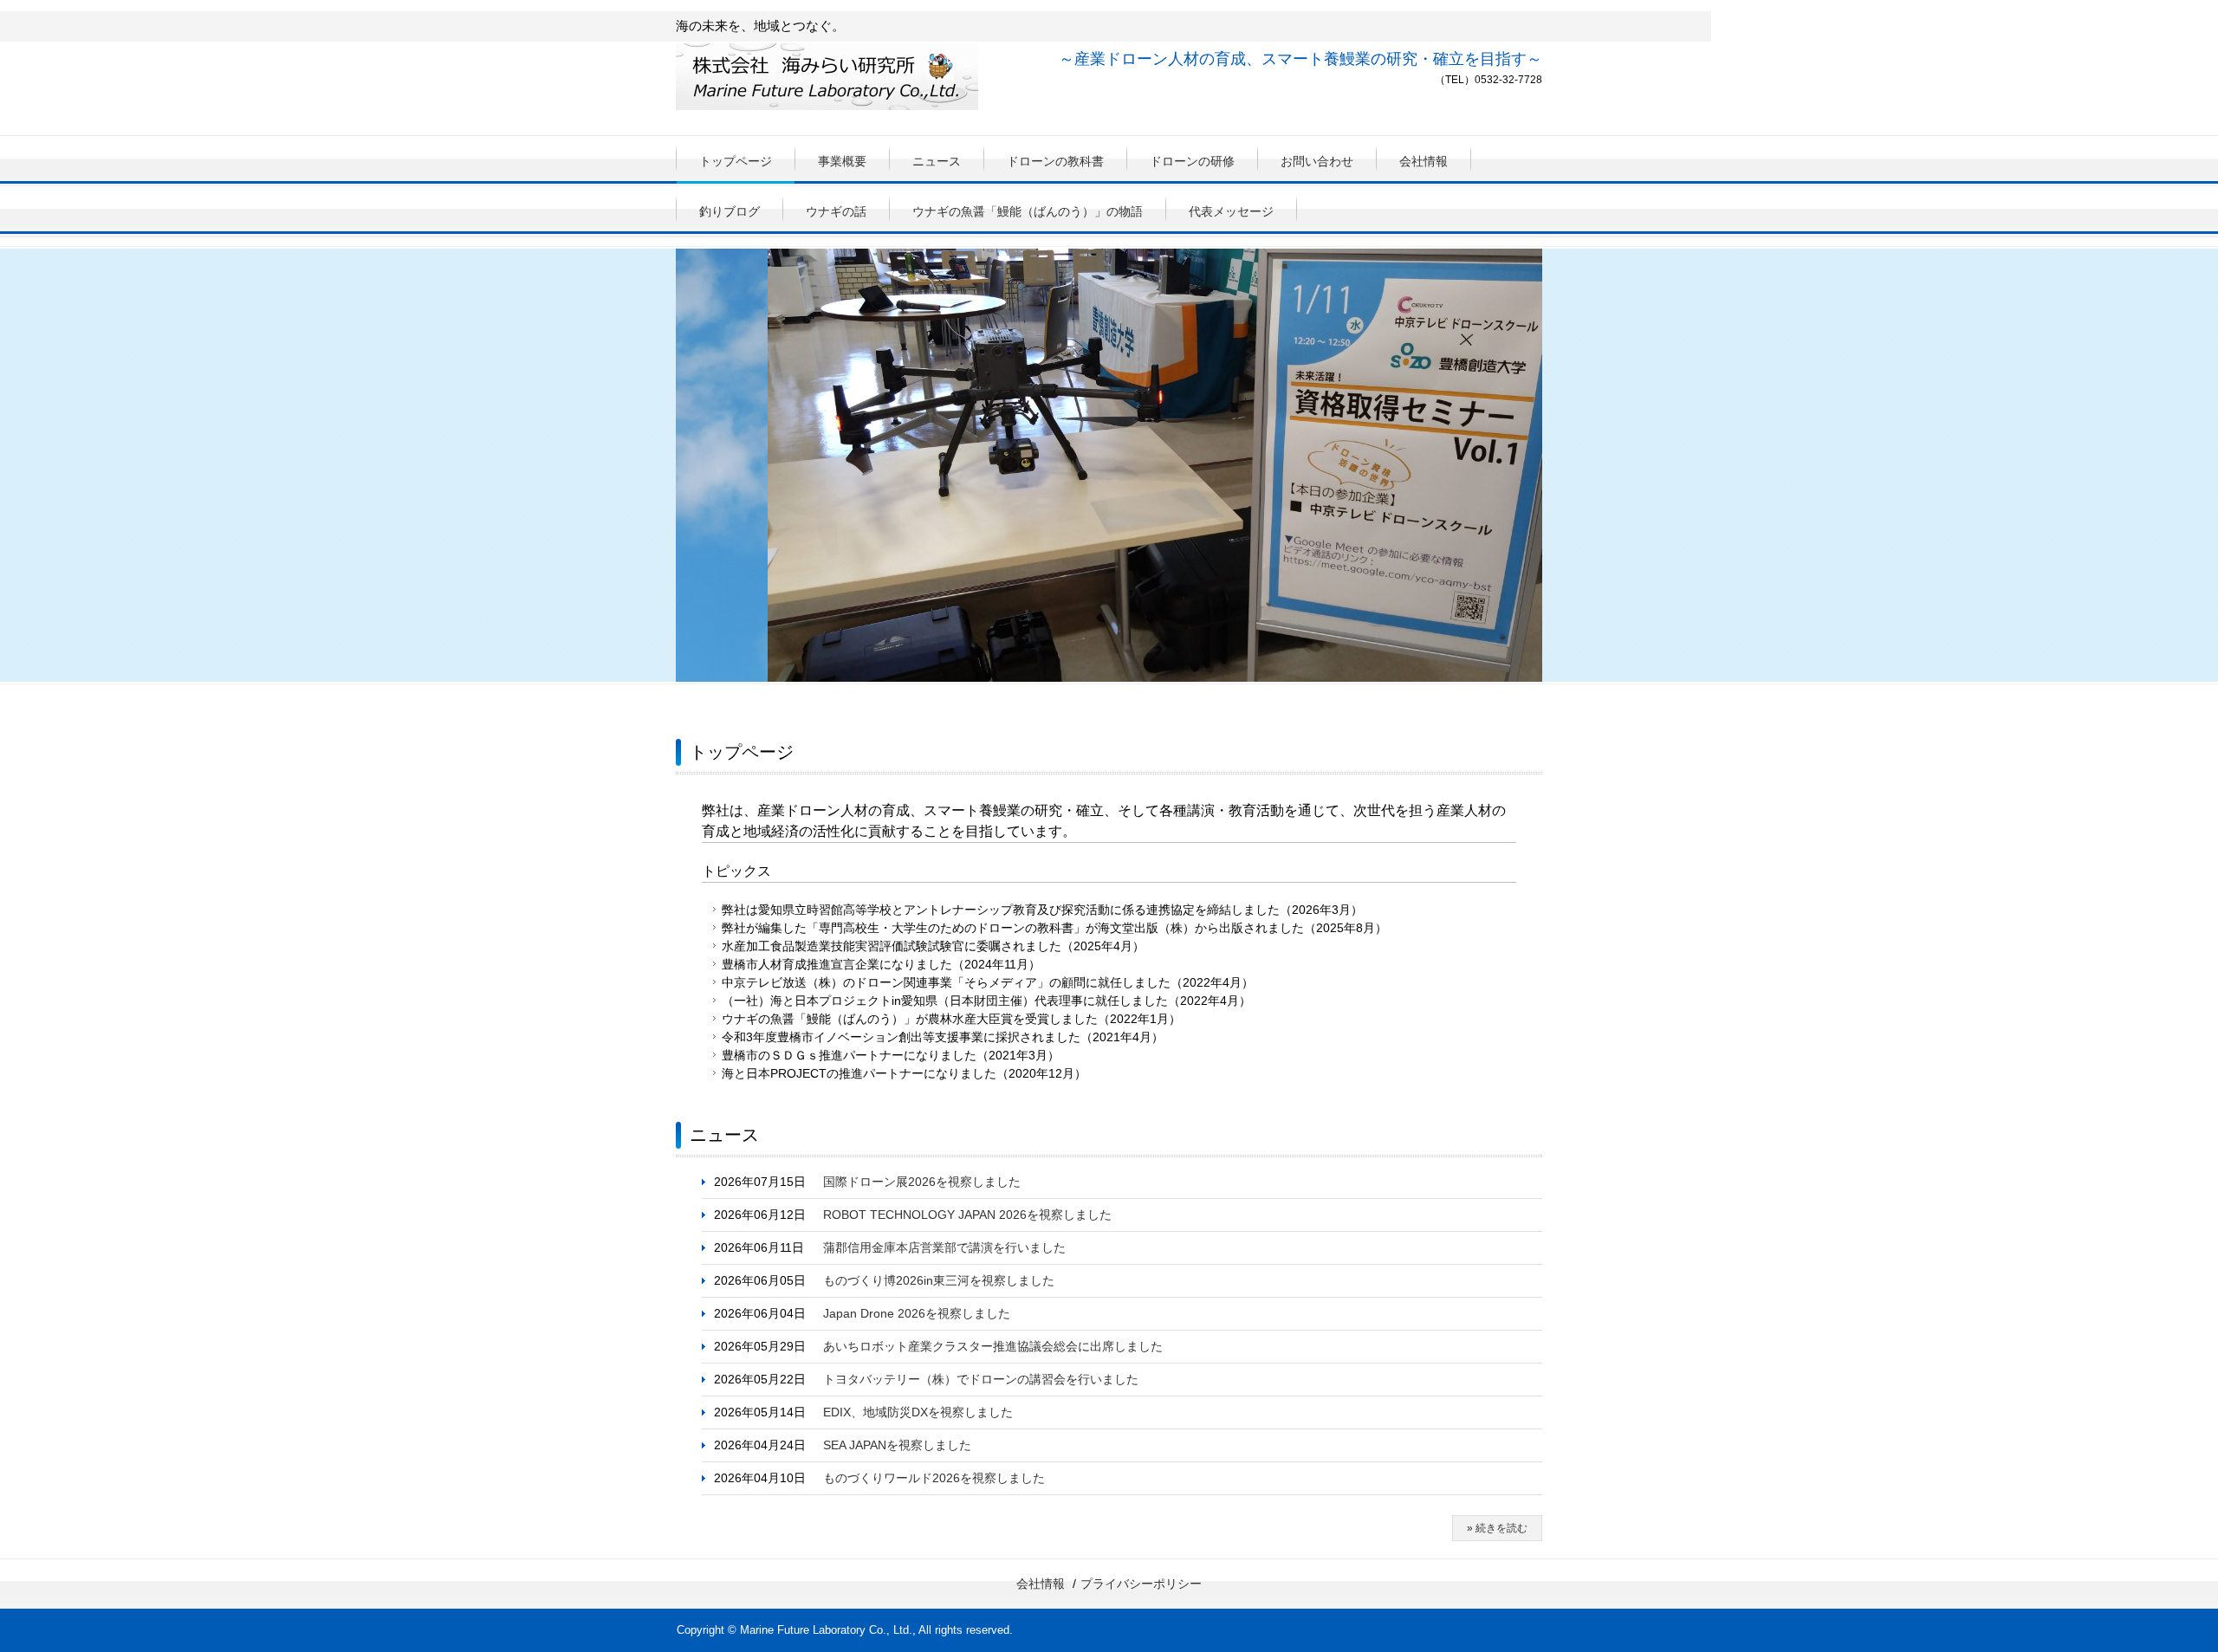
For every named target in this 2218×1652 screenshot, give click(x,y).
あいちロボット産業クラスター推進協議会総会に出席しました (993, 1346)
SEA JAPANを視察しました (897, 1445)
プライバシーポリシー (1141, 1584)
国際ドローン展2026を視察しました (922, 1182)
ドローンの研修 (1192, 161)
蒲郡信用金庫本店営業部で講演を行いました (944, 1247)
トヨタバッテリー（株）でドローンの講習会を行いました (981, 1379)
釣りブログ (730, 211)
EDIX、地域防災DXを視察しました (918, 1412)
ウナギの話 (836, 211)
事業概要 (842, 161)
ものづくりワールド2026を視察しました (934, 1478)
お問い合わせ (1317, 161)
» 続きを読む (1497, 1528)
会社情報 (1424, 161)
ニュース (937, 161)
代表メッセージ (1231, 211)
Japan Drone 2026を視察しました (917, 1313)
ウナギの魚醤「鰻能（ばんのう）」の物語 (1028, 211)
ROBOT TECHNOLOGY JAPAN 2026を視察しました (967, 1215)
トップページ (736, 161)
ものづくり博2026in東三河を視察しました (939, 1280)
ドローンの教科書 (1055, 161)
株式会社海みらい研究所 (827, 81)
